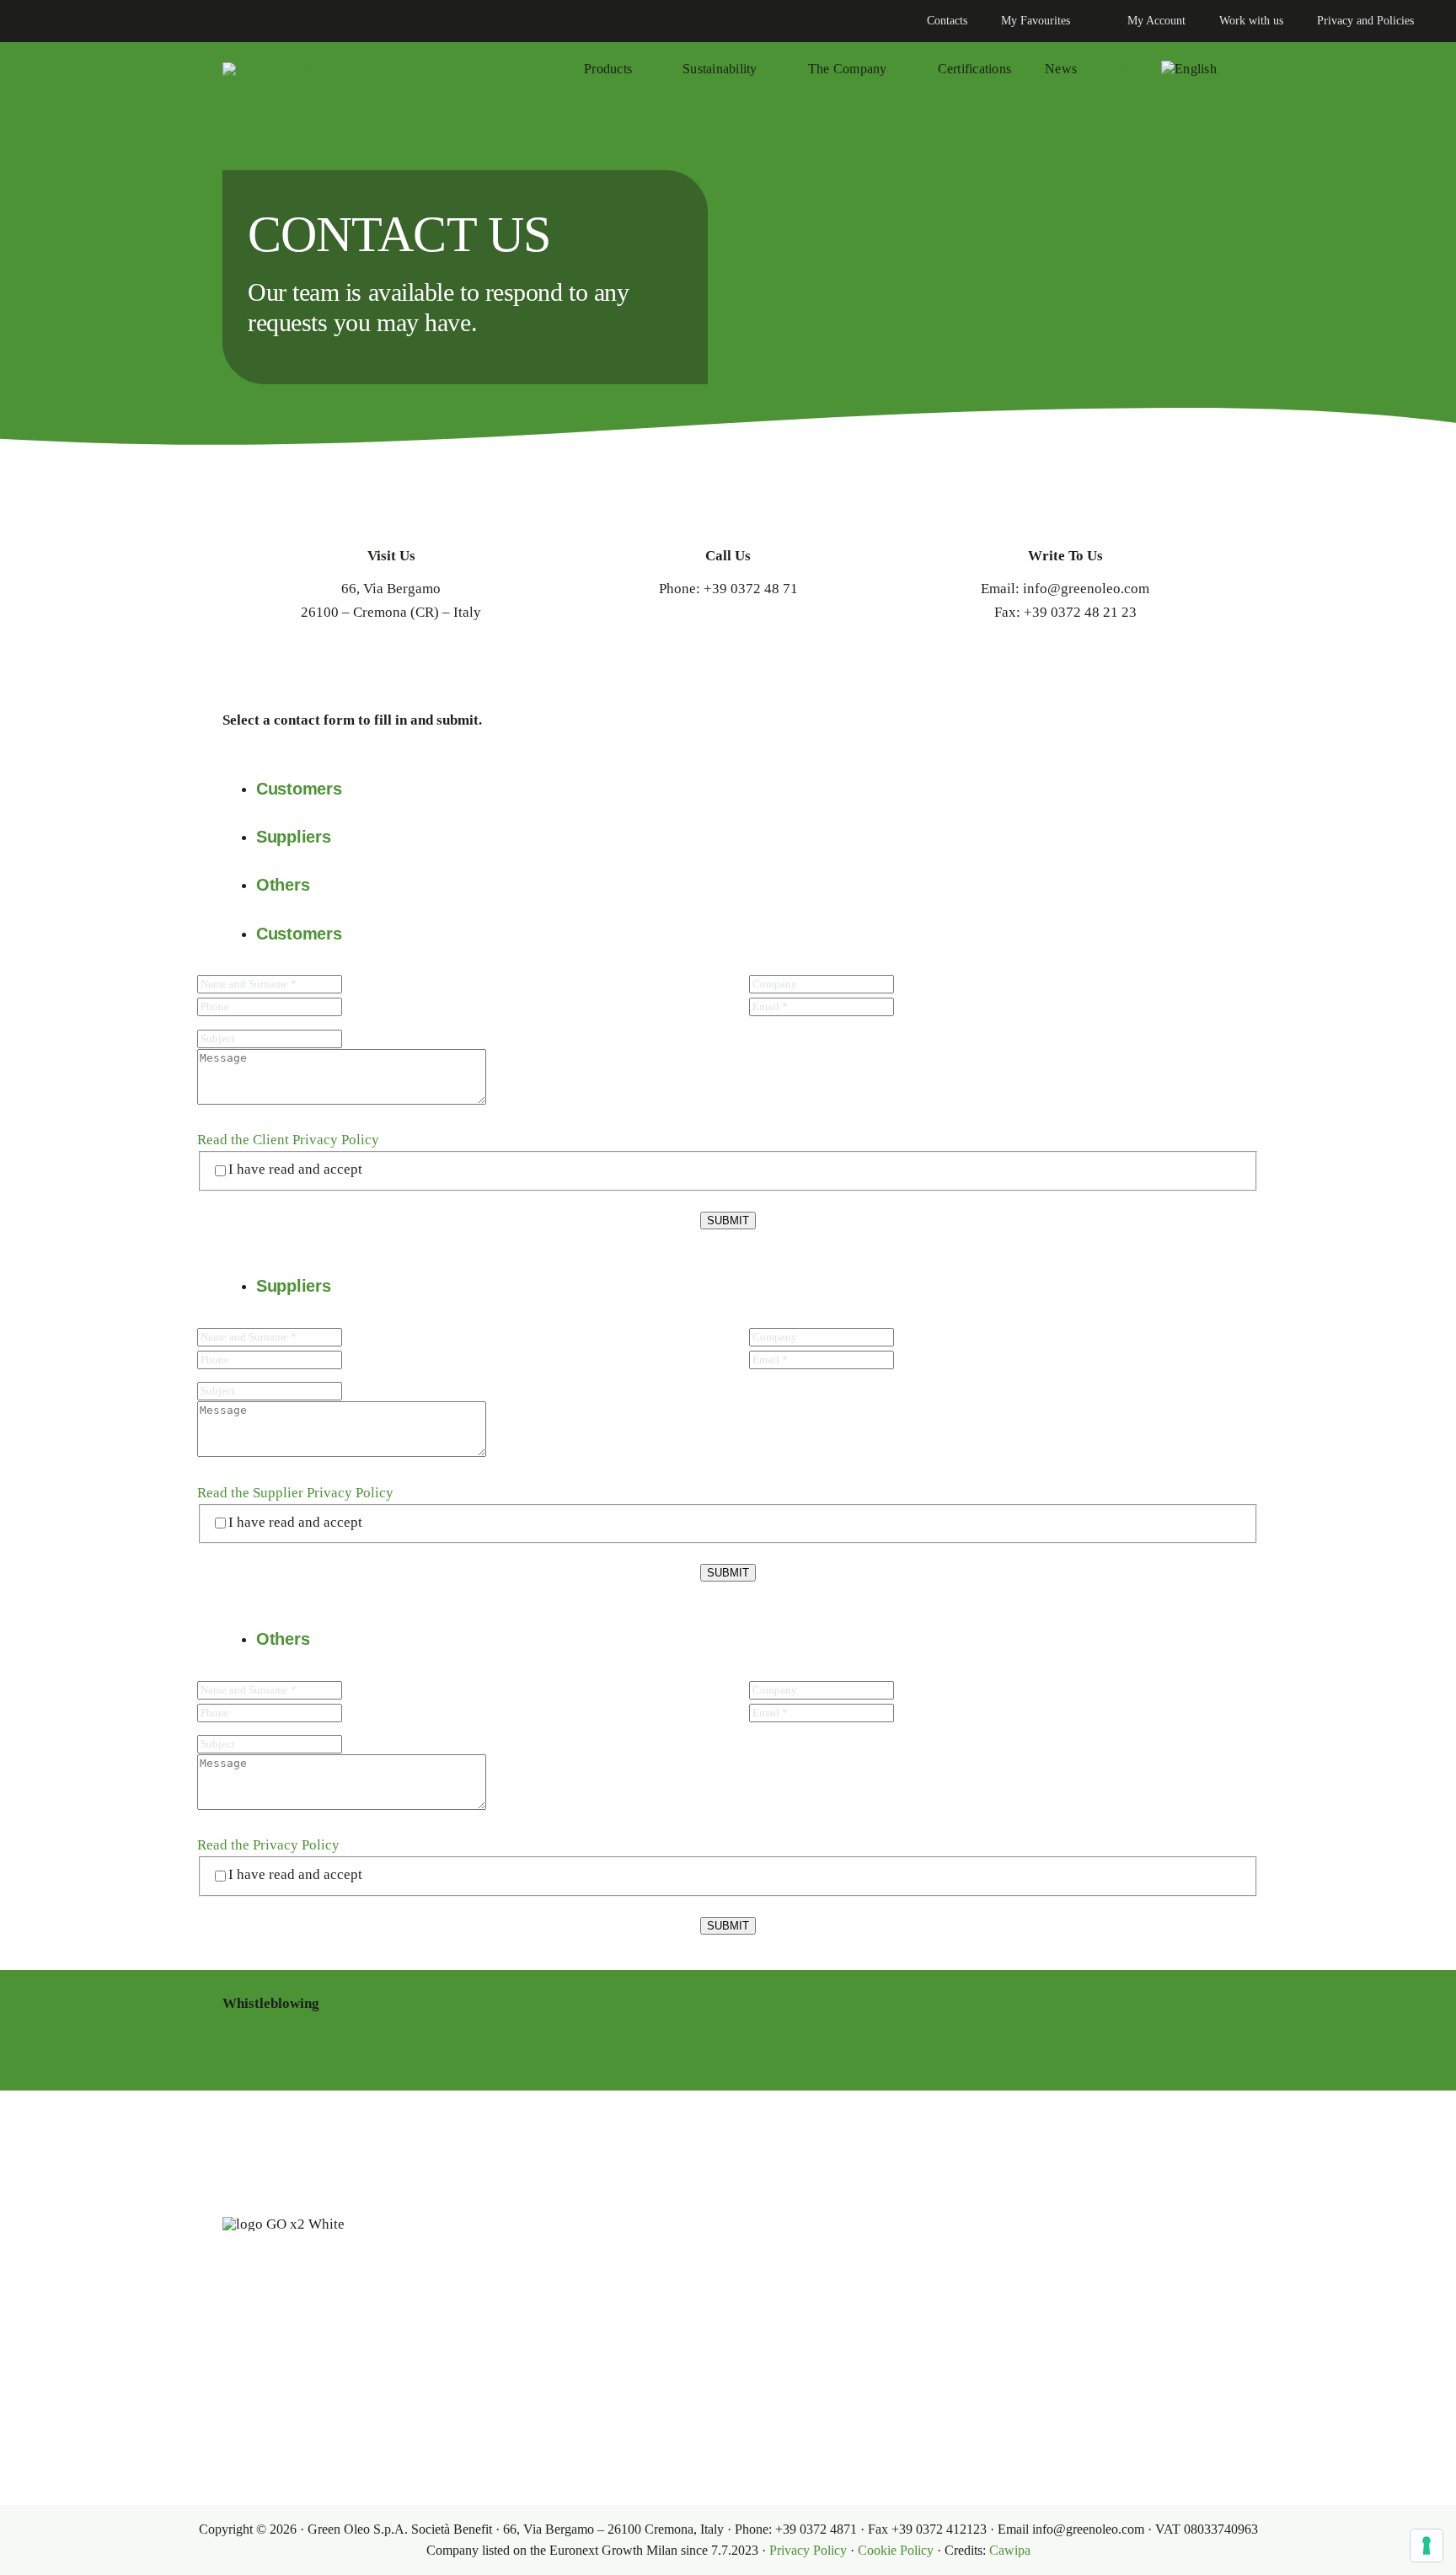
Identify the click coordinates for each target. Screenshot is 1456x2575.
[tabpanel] (728, 1110)
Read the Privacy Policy (268, 1845)
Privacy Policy (808, 2550)
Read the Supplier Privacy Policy (295, 1493)
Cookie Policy (896, 2550)
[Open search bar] (1119, 69)
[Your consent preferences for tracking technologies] (1427, 2546)
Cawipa (1010, 2550)
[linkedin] (30, 21)
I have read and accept (295, 1169)
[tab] (745, 789)
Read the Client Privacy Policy (288, 1140)
